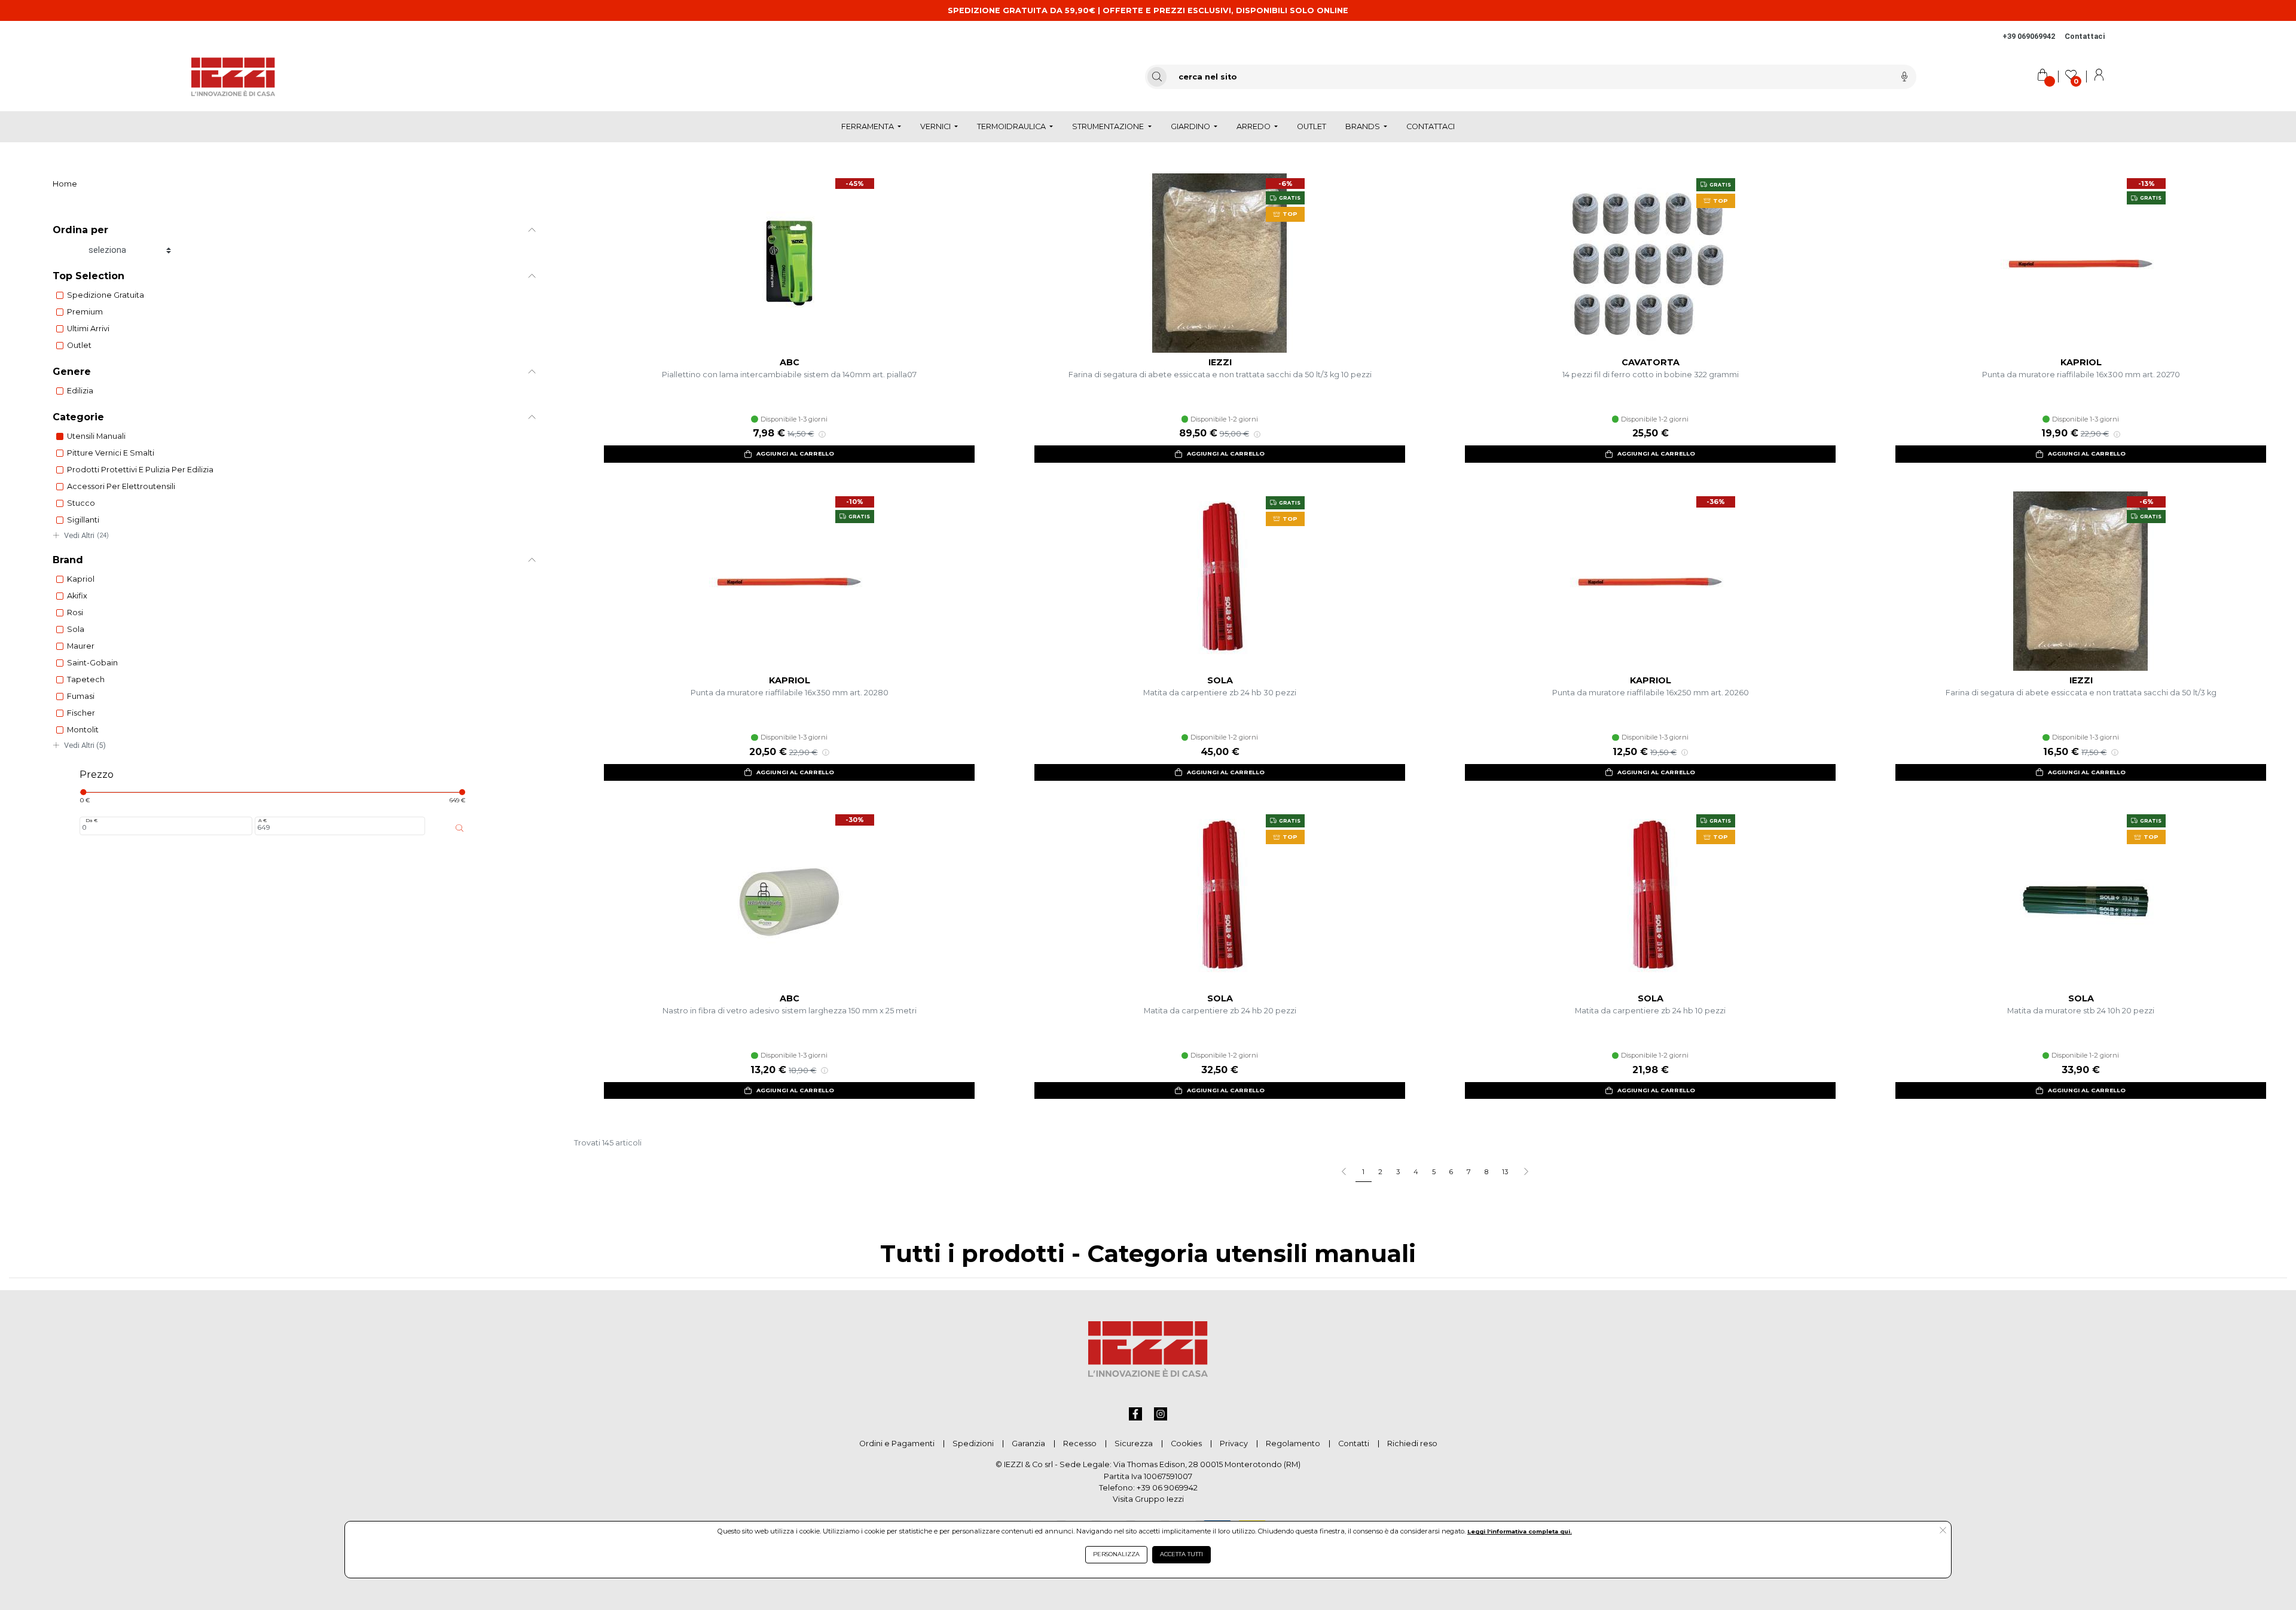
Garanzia (1028, 1443)
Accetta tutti (1181, 1554)
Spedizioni (973, 1443)
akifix (77, 596)
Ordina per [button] (80, 230)
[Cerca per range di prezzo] (460, 828)
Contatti (1354, 1443)
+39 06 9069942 (1167, 1488)
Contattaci (2085, 36)
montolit (83, 730)
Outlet (79, 345)
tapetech (86, 679)
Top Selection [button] (88, 276)
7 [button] (1469, 1172)
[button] (1526, 1172)
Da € (91, 820)
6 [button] (1451, 1172)
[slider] (83, 792)
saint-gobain (92, 663)
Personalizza (1116, 1554)
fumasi (81, 696)
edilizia (80, 391)
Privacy (1234, 1443)
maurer (81, 646)
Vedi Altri (86, 535)
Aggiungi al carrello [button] (795, 453)
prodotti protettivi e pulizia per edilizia (140, 470)
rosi (75, 612)
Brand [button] (68, 560)
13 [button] (1505, 1172)
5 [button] (1434, 1172)
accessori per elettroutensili (121, 486)
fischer (81, 713)
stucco (81, 503)
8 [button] (1486, 1172)
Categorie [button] (78, 417)
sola (76, 629)
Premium (85, 312)
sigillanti (83, 520)
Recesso (1080, 1443)
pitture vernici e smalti (111, 453)
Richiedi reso (1412, 1443)
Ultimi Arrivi (88, 329)
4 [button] (1416, 1172)
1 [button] (1363, 1172)
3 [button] (1398, 1172)
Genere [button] (72, 372)
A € (262, 820)
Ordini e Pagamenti (897, 1443)
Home (65, 184)
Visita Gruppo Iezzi (1148, 1499)
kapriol (81, 579)
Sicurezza (1134, 1443)
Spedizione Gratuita (106, 295)
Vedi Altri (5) (85, 745)
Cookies (1186, 1443)
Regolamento (1293, 1443)
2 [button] (1380, 1172)
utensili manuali (96, 436)
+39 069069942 (2029, 36)
